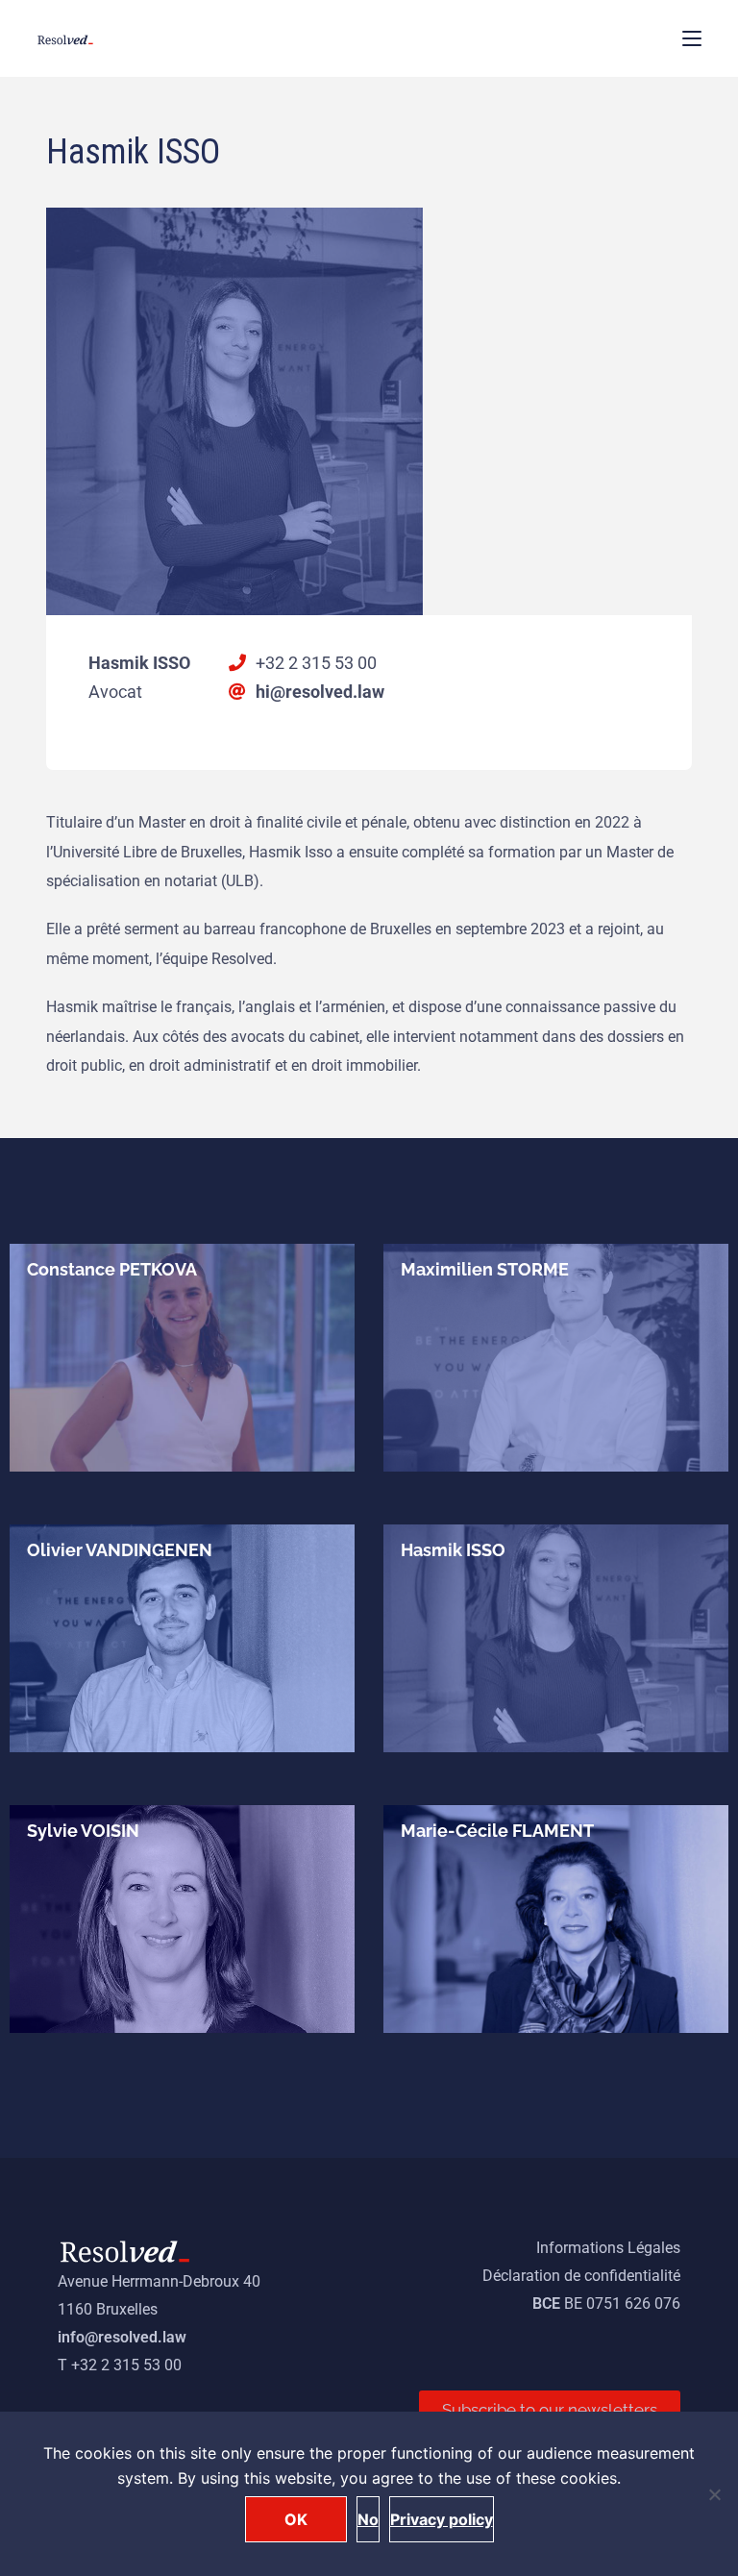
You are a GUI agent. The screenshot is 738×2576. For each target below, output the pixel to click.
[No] (714, 2494)
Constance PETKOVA (112, 1269)
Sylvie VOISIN (83, 1831)
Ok (296, 2519)
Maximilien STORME (485, 1269)
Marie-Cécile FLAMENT (497, 1831)
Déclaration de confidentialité (581, 2276)
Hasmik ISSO (453, 1550)
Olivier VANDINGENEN (120, 1550)
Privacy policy (442, 2519)
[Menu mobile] (692, 38)
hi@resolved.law (320, 692)
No (368, 2519)
